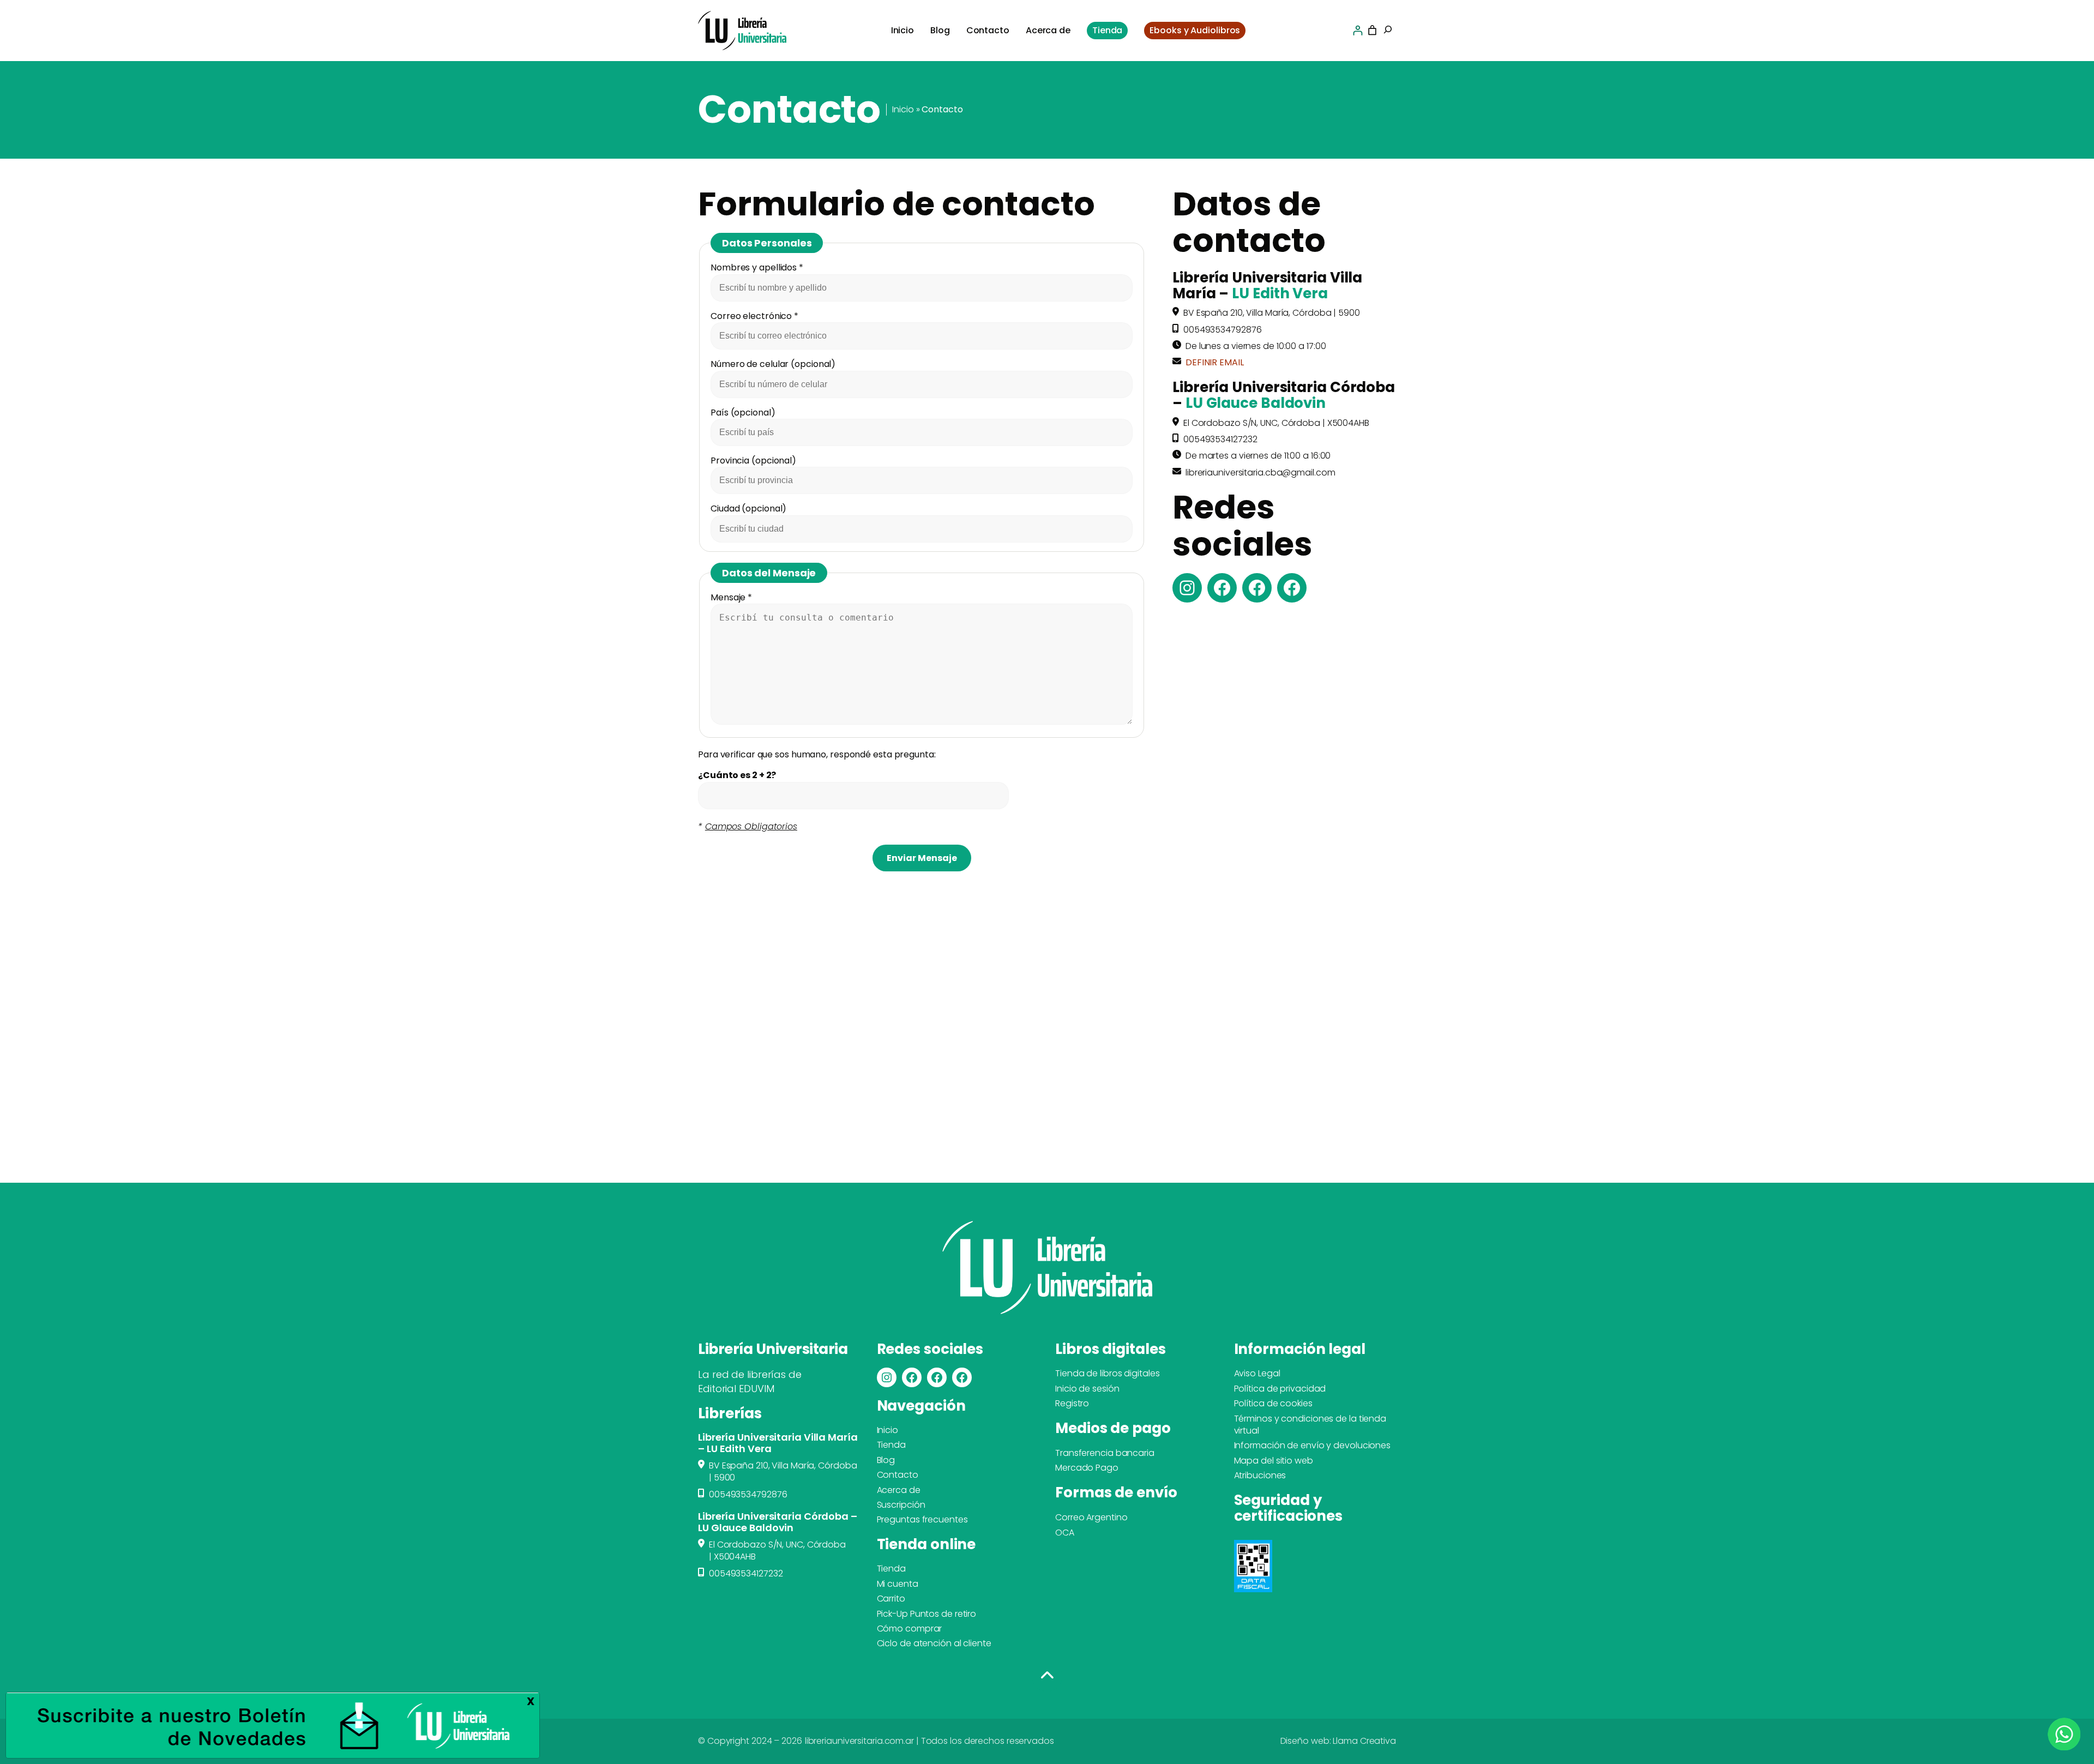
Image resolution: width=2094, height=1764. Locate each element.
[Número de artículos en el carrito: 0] (1372, 30)
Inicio (903, 109)
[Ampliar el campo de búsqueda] (1388, 31)
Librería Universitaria (773, 1349)
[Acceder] (1358, 30)
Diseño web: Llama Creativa (1338, 1741)
